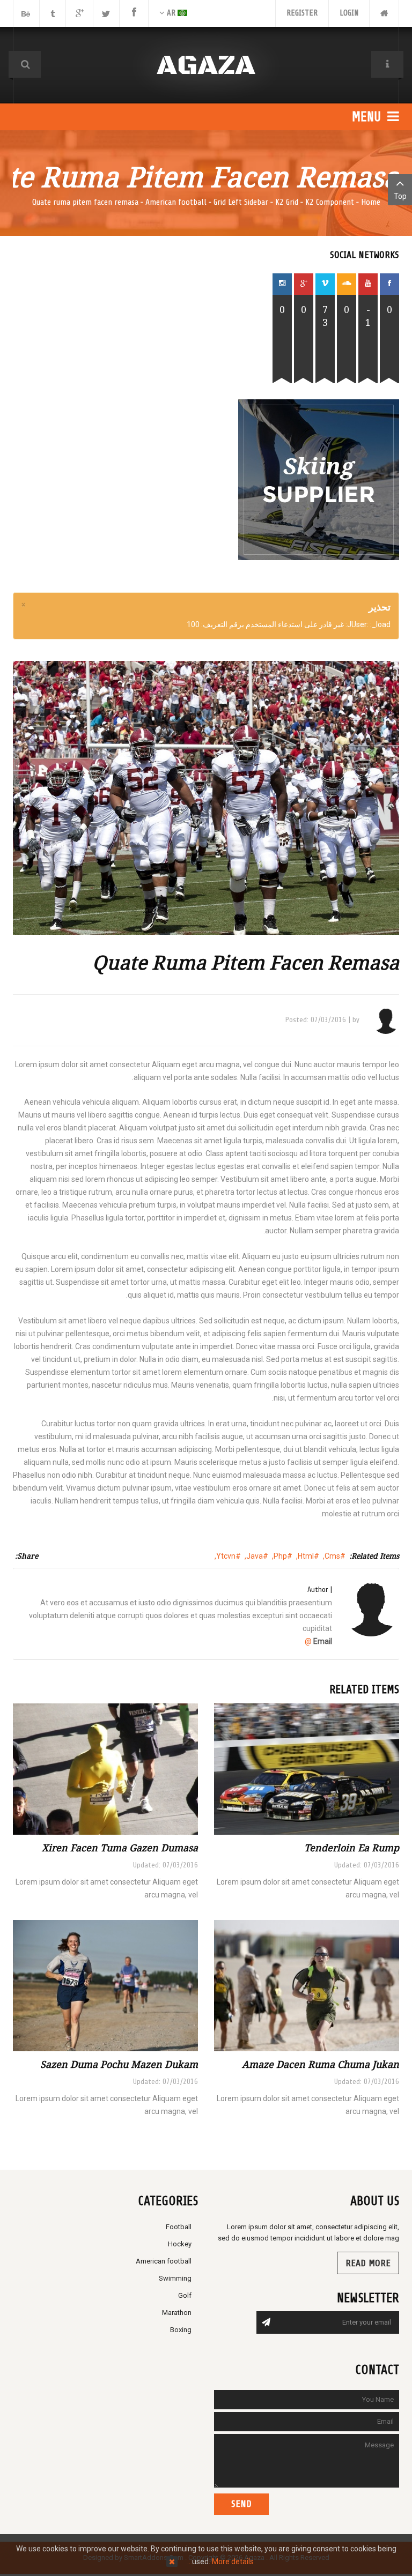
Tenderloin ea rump (352, 1848)
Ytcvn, (225, 1556)
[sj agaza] (206, 65)
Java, (254, 1556)
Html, (305, 1556)
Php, (279, 1556)
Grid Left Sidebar (241, 202)
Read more (368, 2263)
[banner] (319, 479)
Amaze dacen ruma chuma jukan (321, 2064)
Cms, (332, 1556)
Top (400, 196)
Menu (368, 117)
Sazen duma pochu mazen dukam (119, 2064)
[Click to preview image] (206, 798)
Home (371, 202)
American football (176, 202)
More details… (220, 2562)
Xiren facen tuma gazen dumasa (120, 1848)
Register (302, 13)
